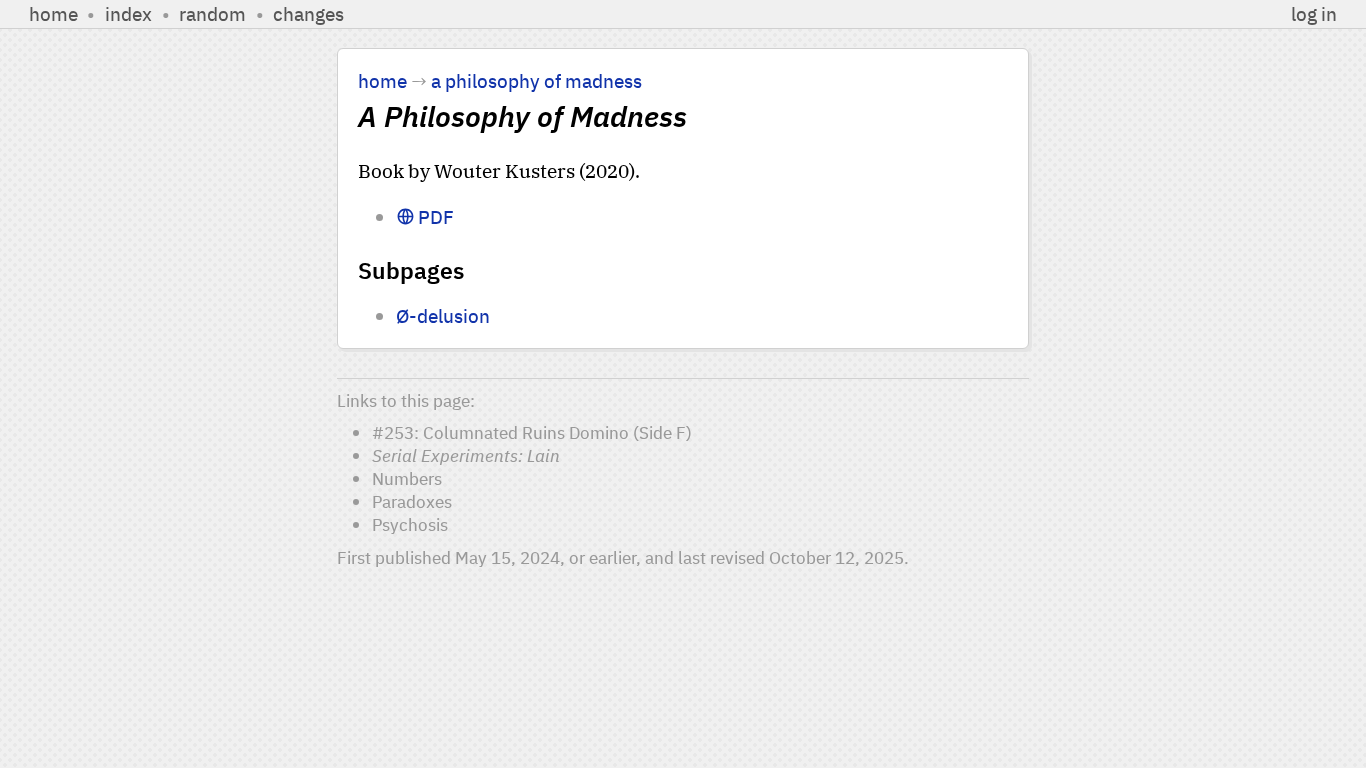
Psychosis (410, 524)
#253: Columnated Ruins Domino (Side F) (532, 432)
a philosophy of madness (536, 80)
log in (1314, 13)
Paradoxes (412, 501)
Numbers (407, 478)
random (212, 13)
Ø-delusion (443, 315)
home (53, 13)
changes (308, 13)
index (128, 13)
